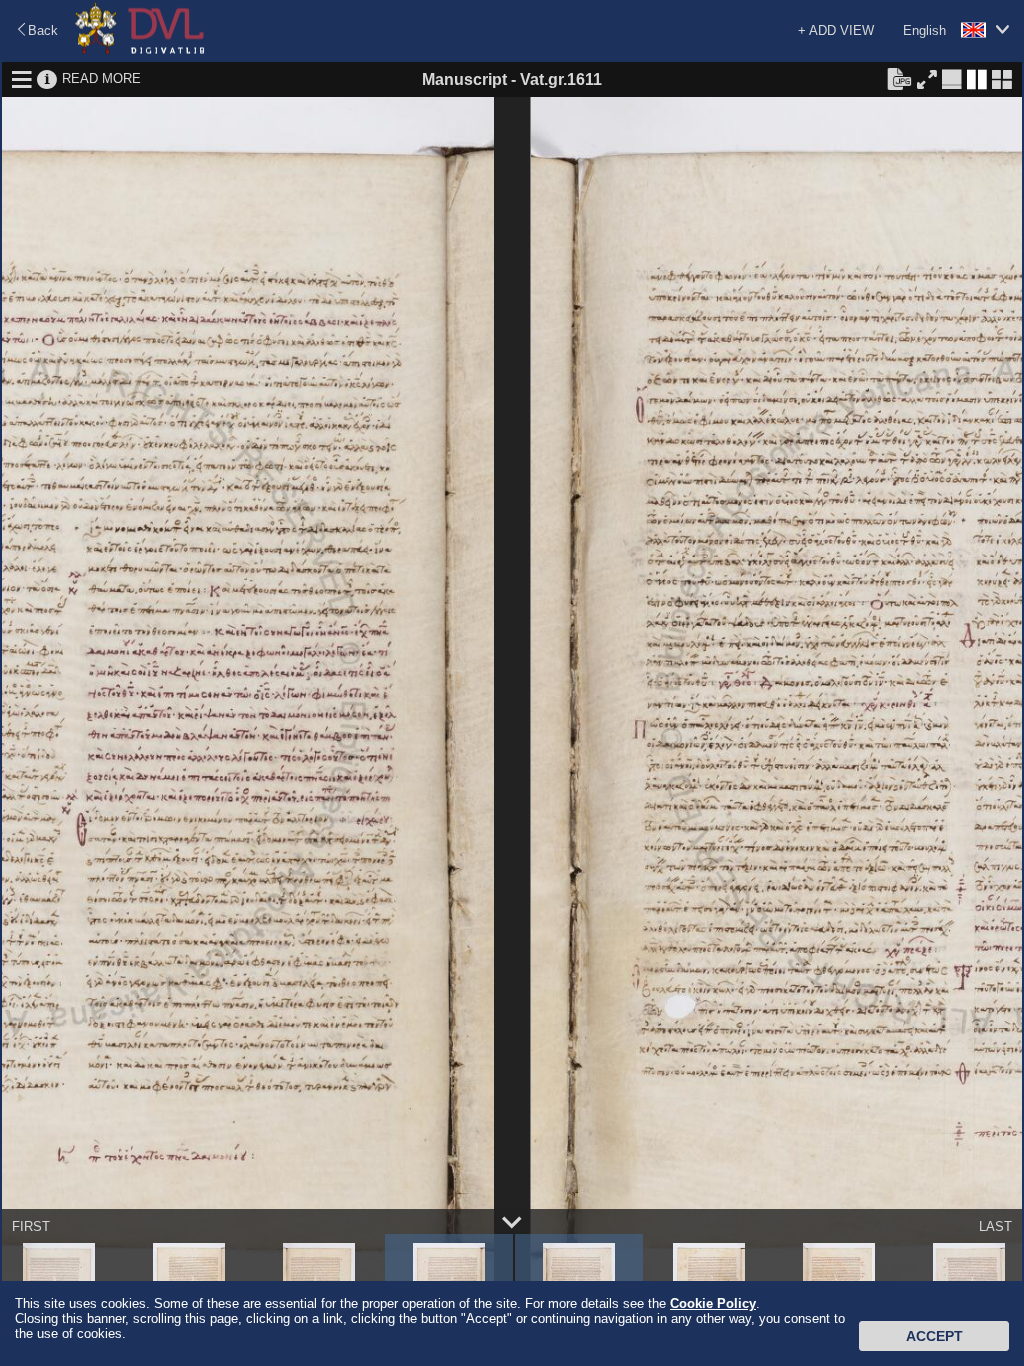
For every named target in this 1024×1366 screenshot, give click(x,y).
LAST (995, 1226)
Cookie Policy (713, 1303)
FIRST (31, 1226)
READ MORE (101, 78)
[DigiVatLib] (140, 50)
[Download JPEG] (899, 78)
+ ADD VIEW (836, 30)
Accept (934, 1336)
